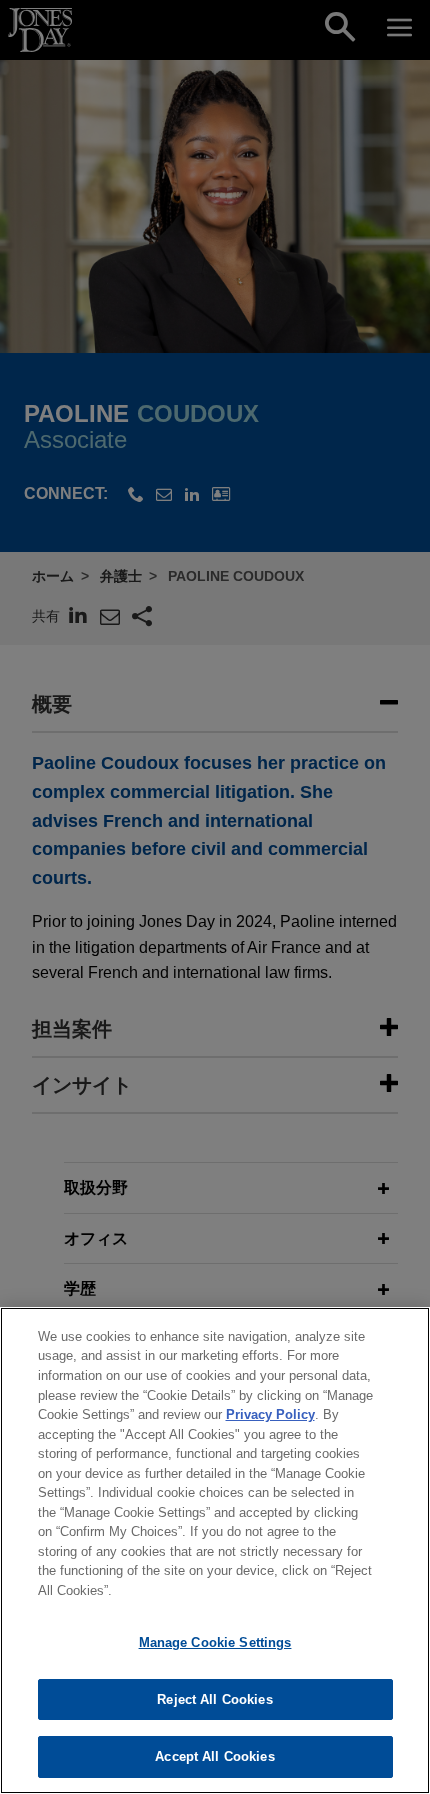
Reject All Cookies (214, 1699)
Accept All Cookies (214, 1756)
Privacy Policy (270, 1414)
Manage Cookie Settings (215, 1642)
